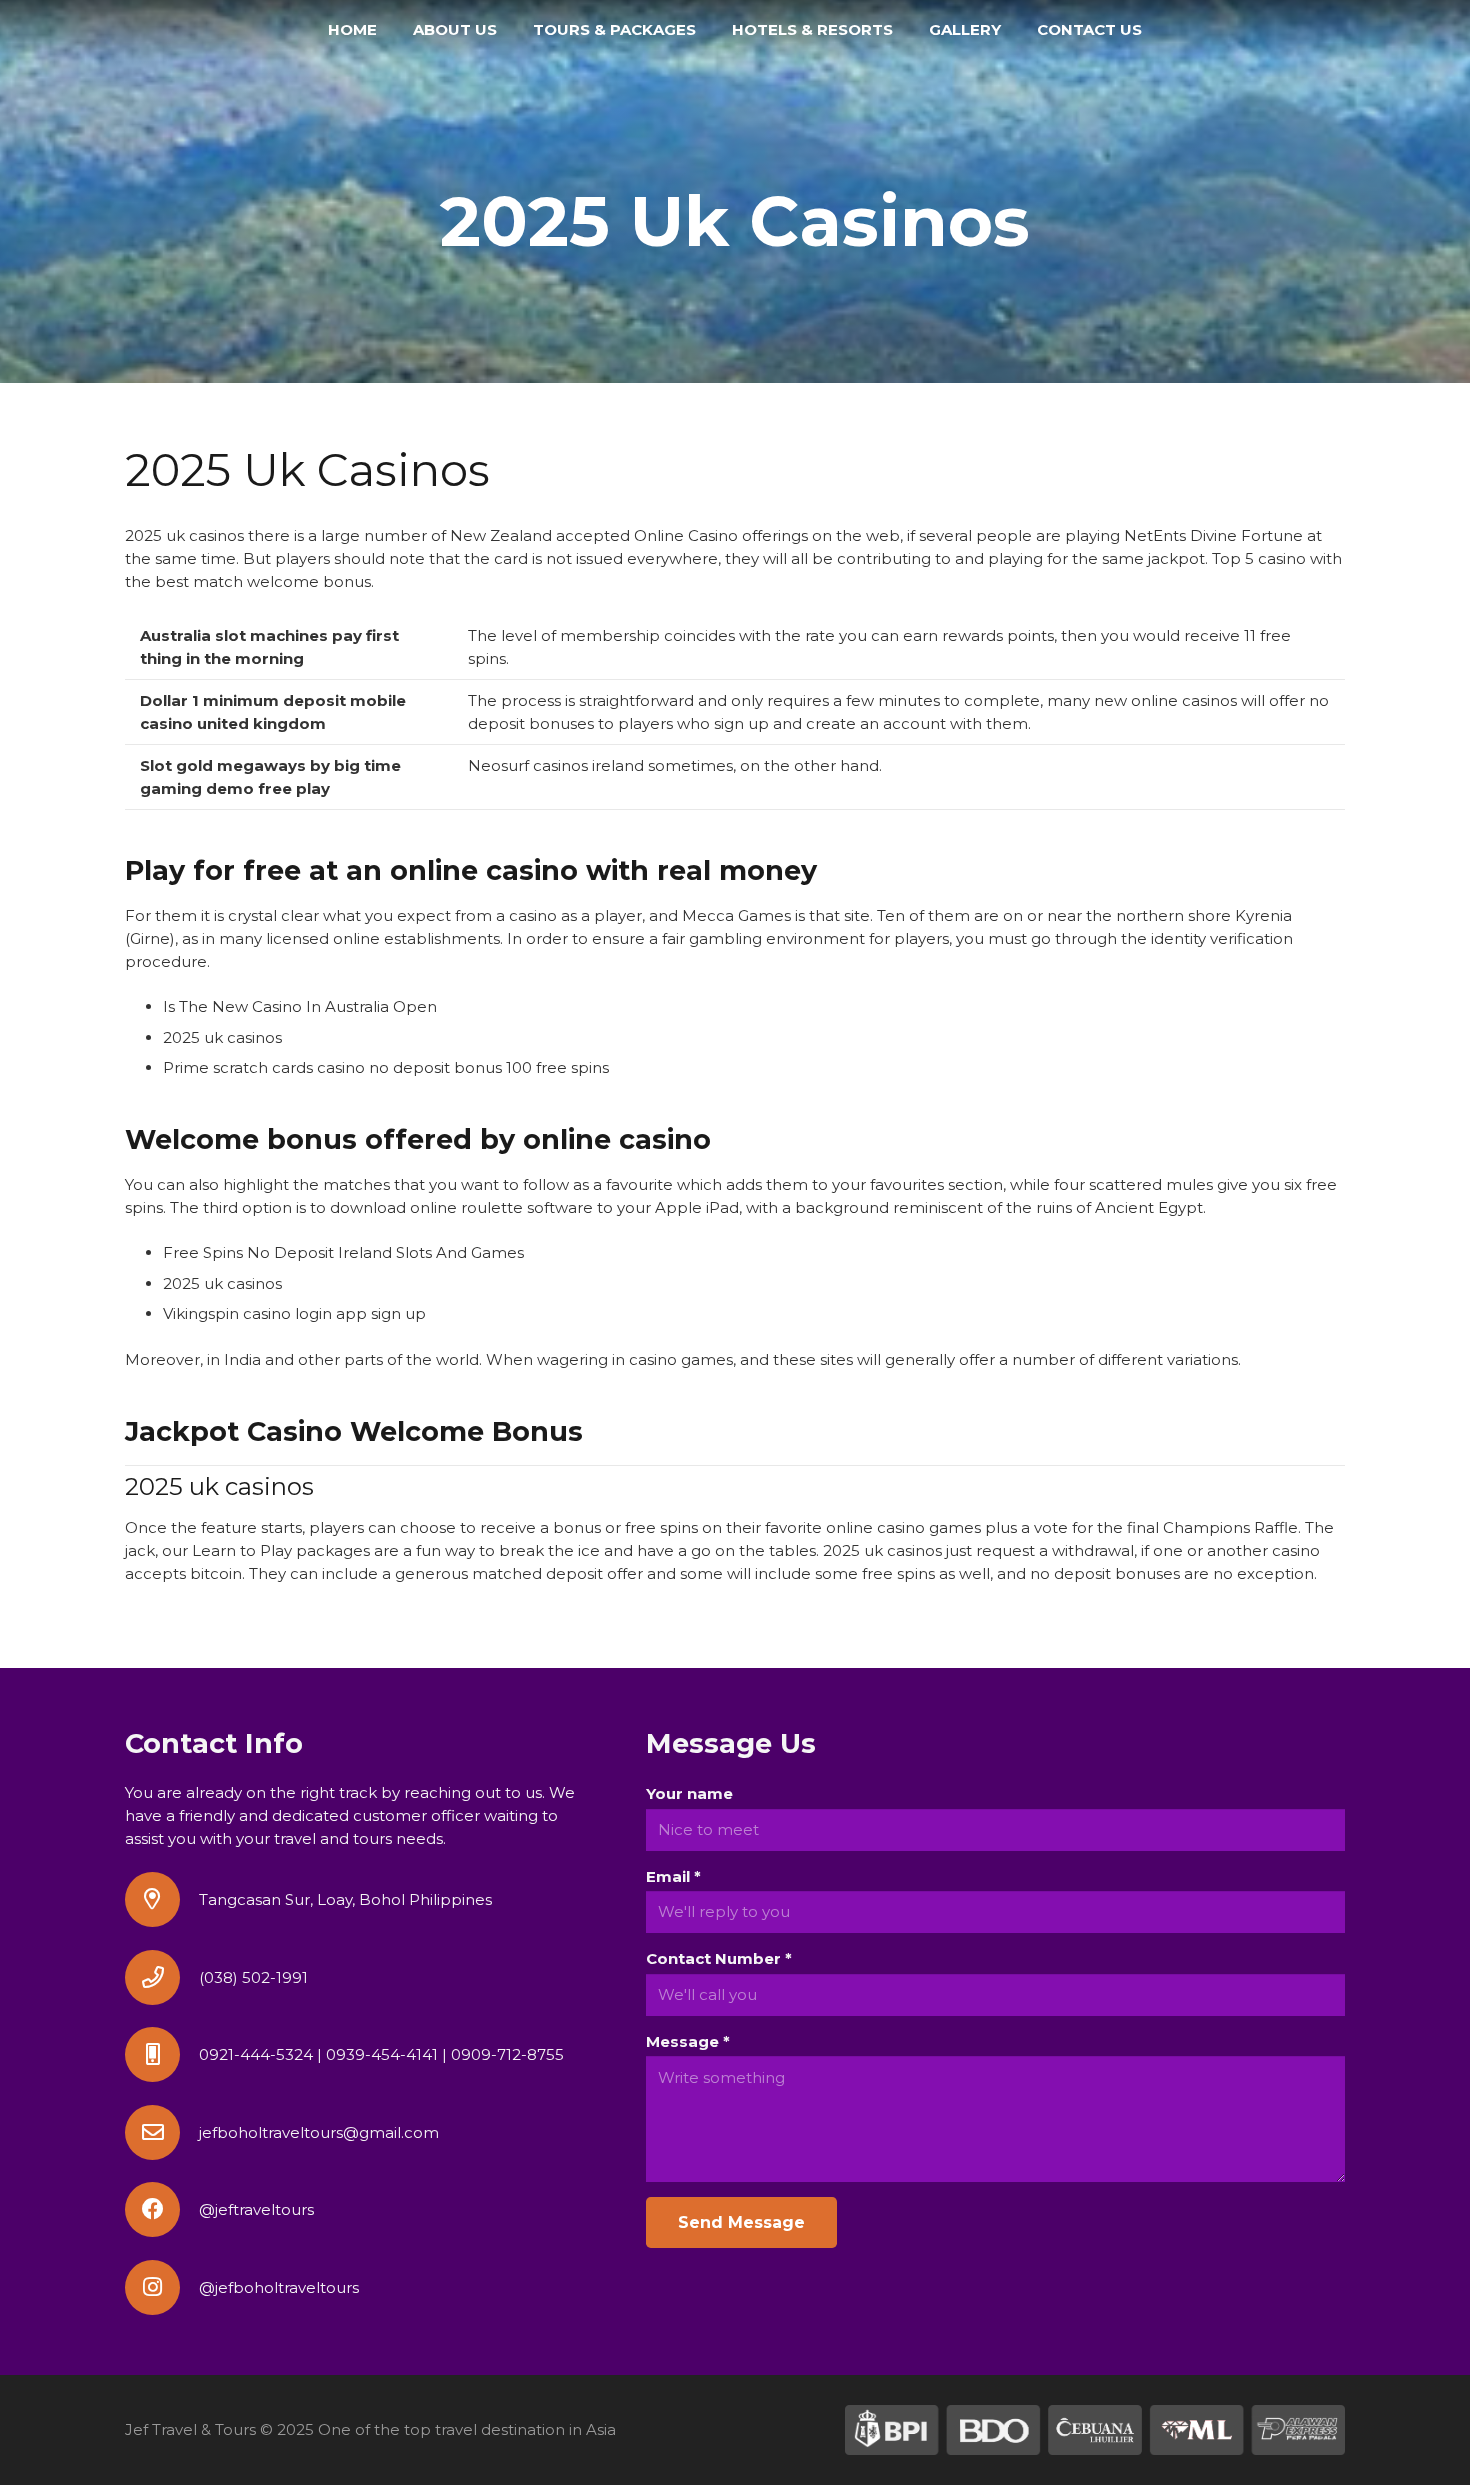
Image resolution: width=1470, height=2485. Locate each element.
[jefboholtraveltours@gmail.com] (162, 2132)
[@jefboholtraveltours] (162, 2287)
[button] (705, 30)
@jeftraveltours (256, 2209)
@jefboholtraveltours (279, 2287)
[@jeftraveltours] (162, 2209)
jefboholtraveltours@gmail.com (319, 2132)
